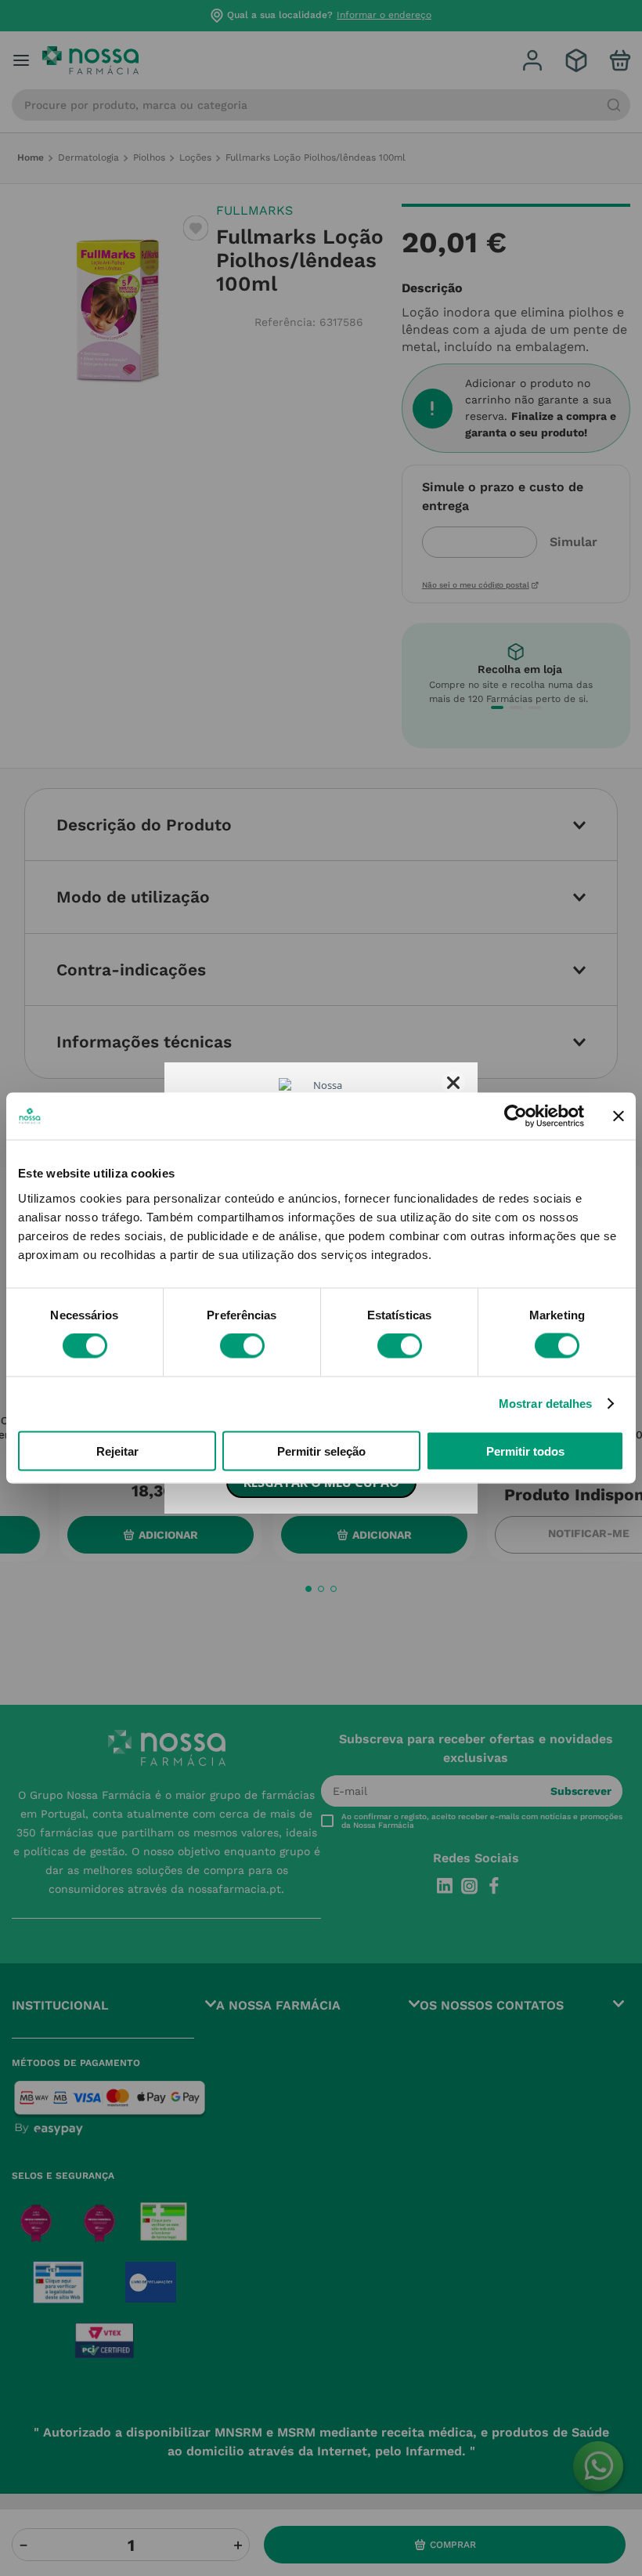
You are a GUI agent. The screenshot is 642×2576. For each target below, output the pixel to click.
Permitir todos (525, 1451)
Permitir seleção (321, 1451)
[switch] (242, 1346)
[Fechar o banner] (619, 1116)
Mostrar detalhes (546, 1404)
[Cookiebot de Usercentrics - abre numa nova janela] (516, 1116)
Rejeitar (117, 1451)
